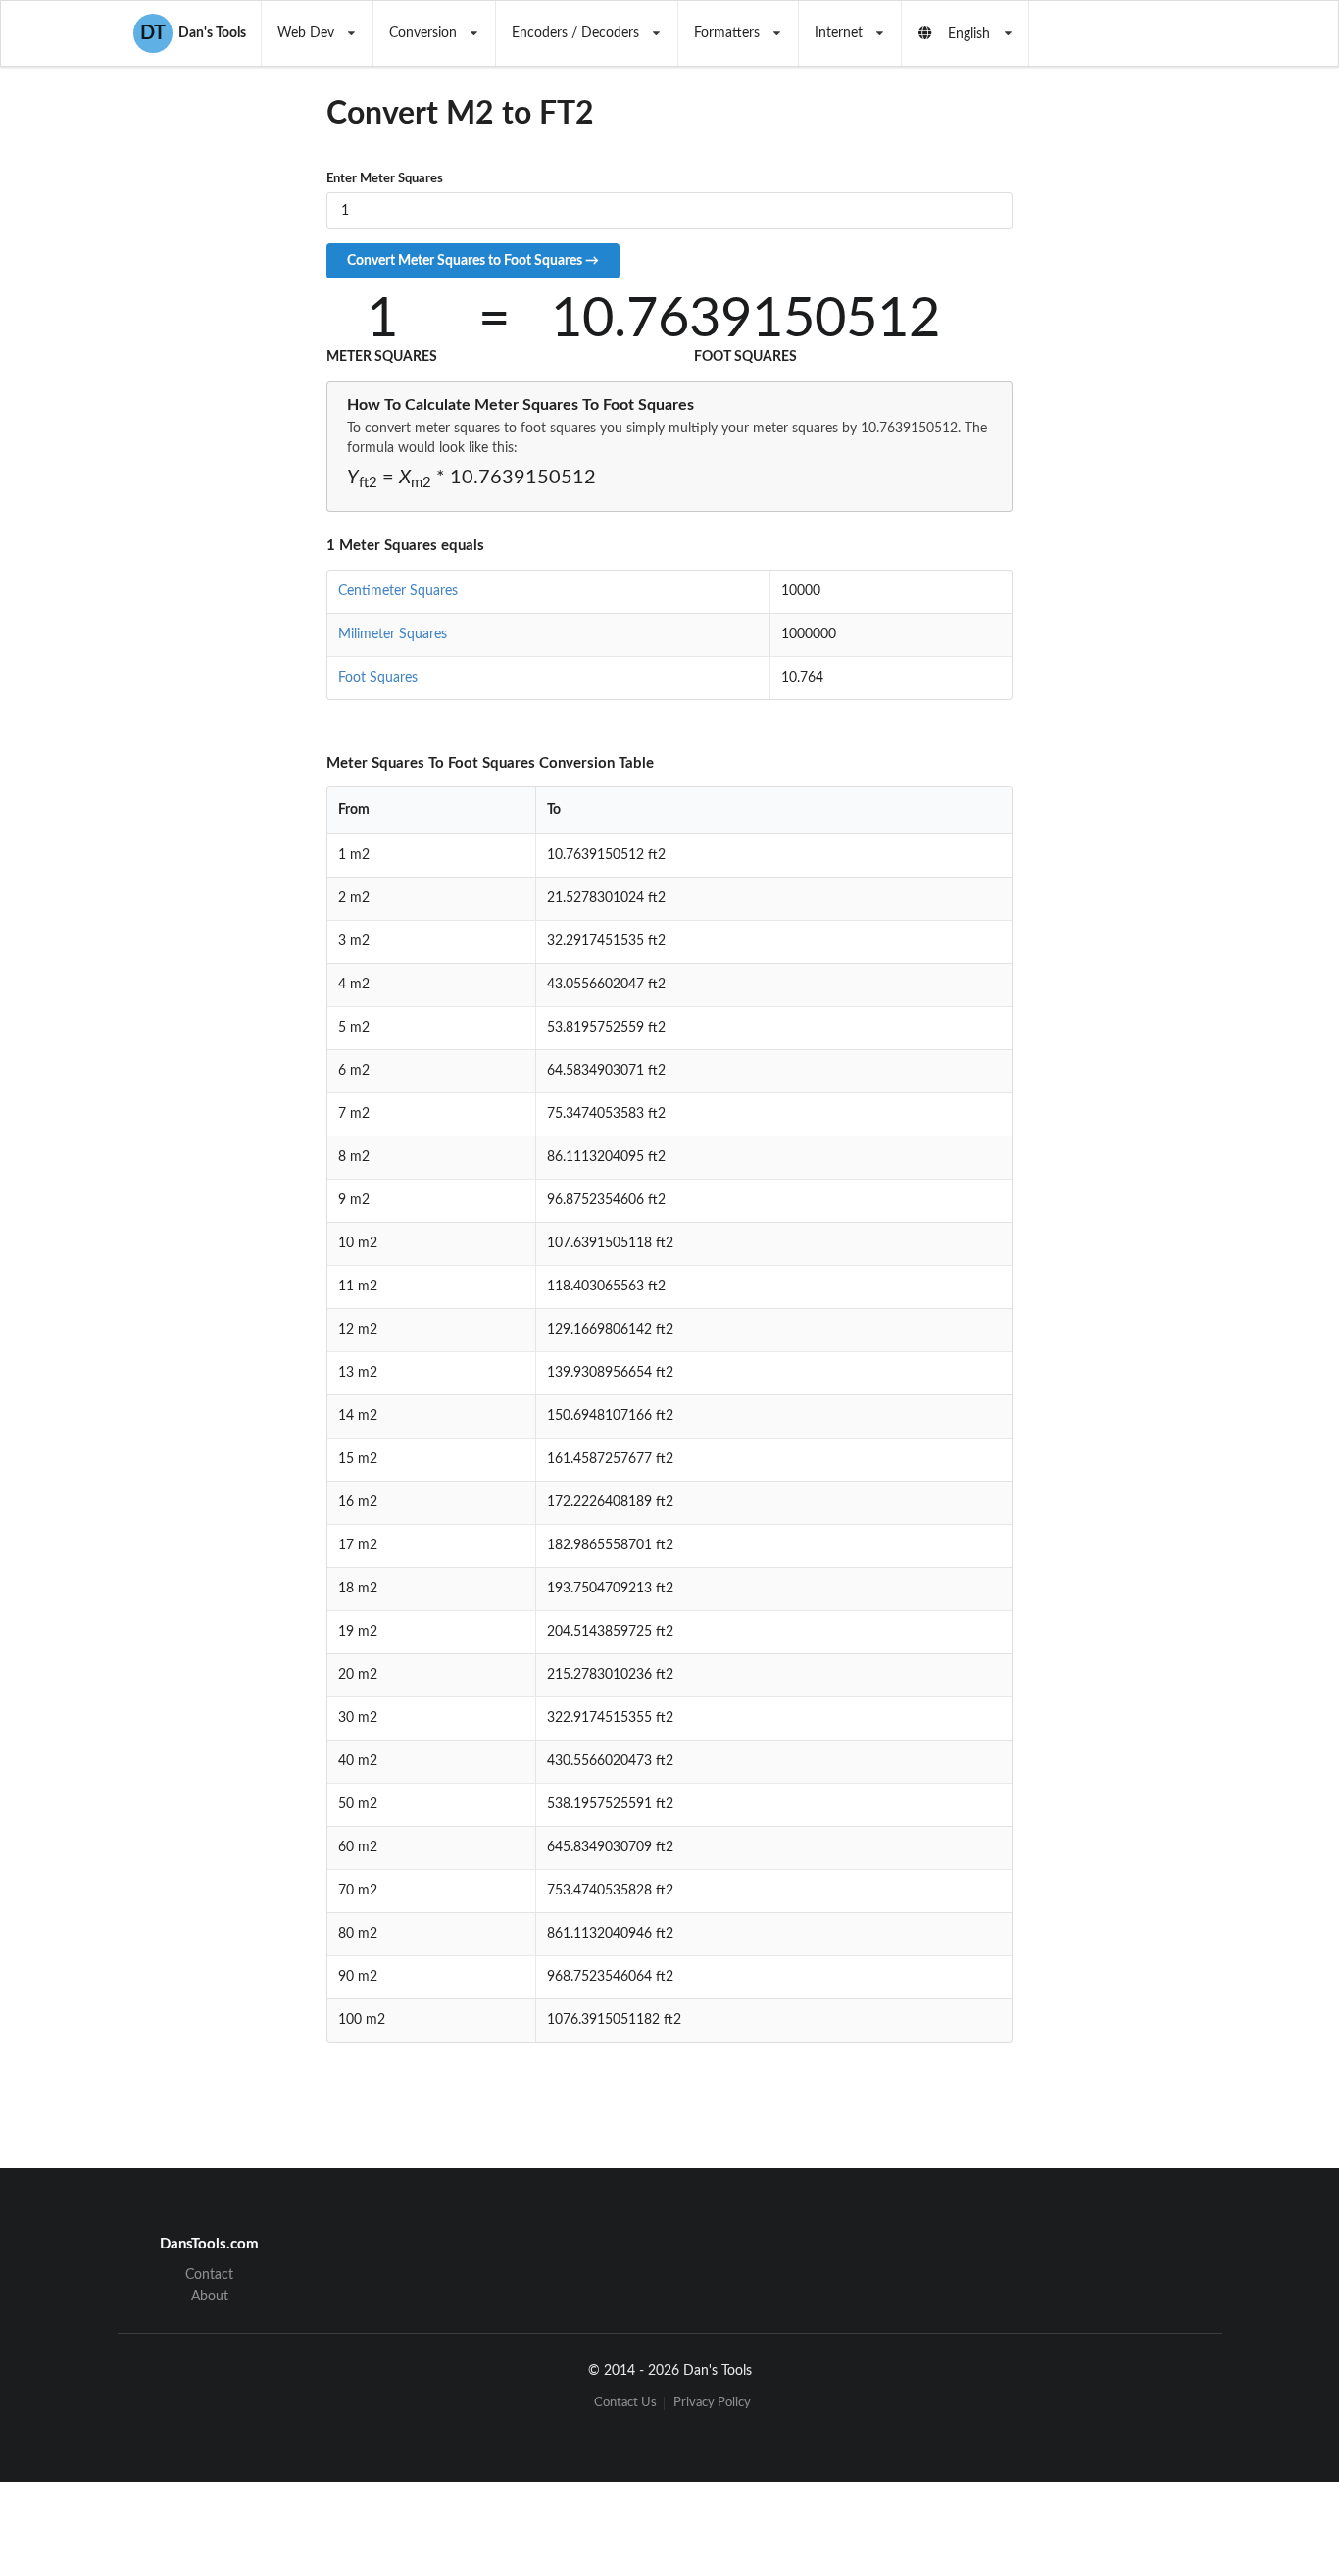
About (210, 2297)
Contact (209, 2275)
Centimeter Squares (398, 591)
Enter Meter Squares (385, 179)
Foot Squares (378, 678)
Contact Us (625, 2403)
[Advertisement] (1173, 450)
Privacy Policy (712, 2403)
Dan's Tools (193, 33)
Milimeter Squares (393, 634)
